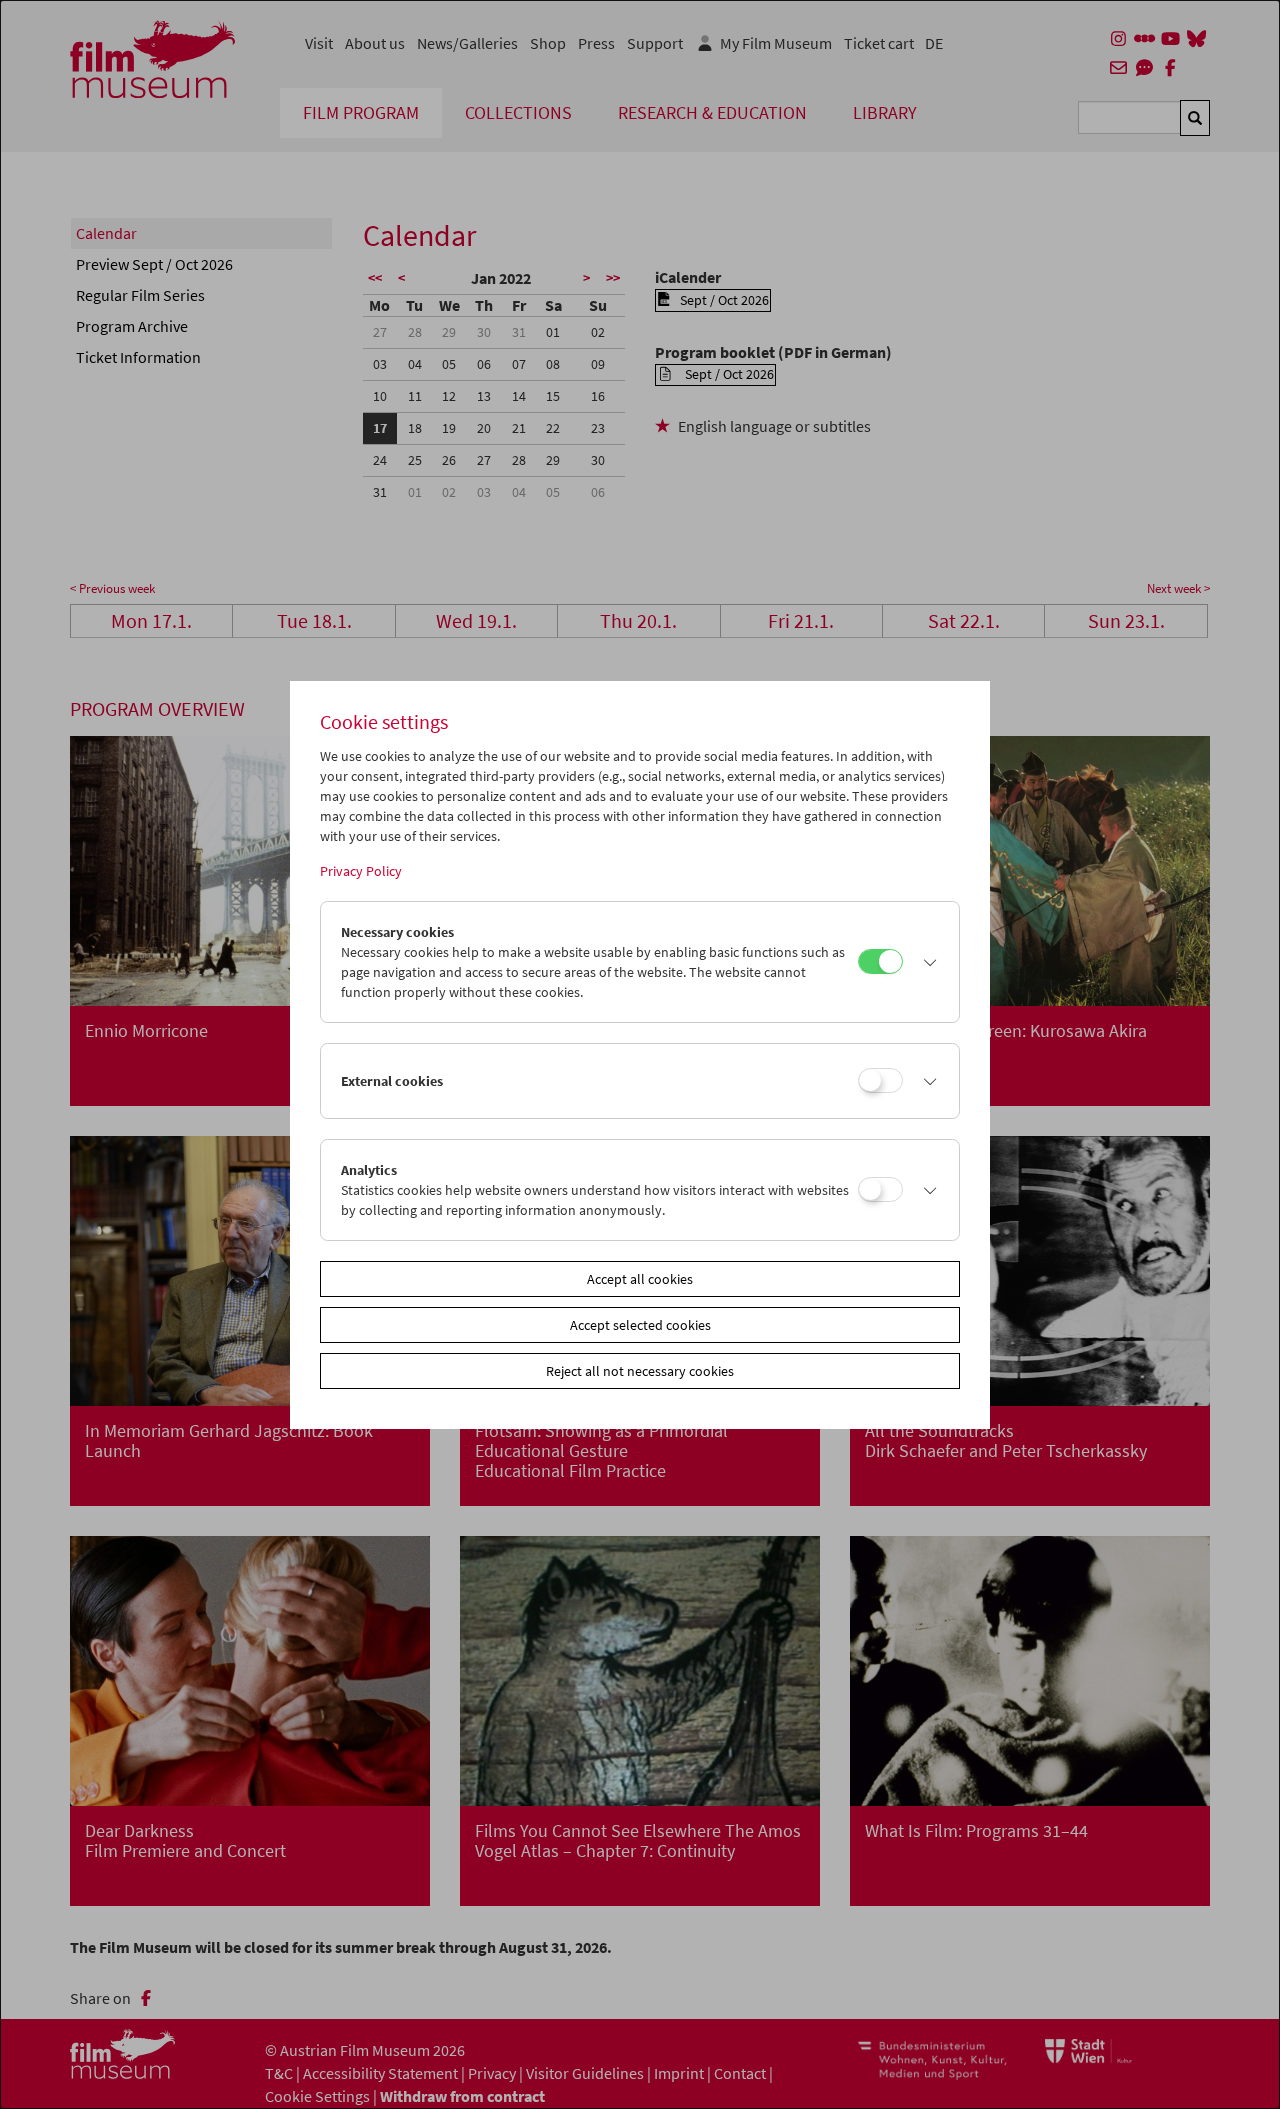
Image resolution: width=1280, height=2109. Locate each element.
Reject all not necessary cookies (640, 1371)
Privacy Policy (361, 871)
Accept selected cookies (640, 1325)
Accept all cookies (640, 1279)
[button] (926, 962)
